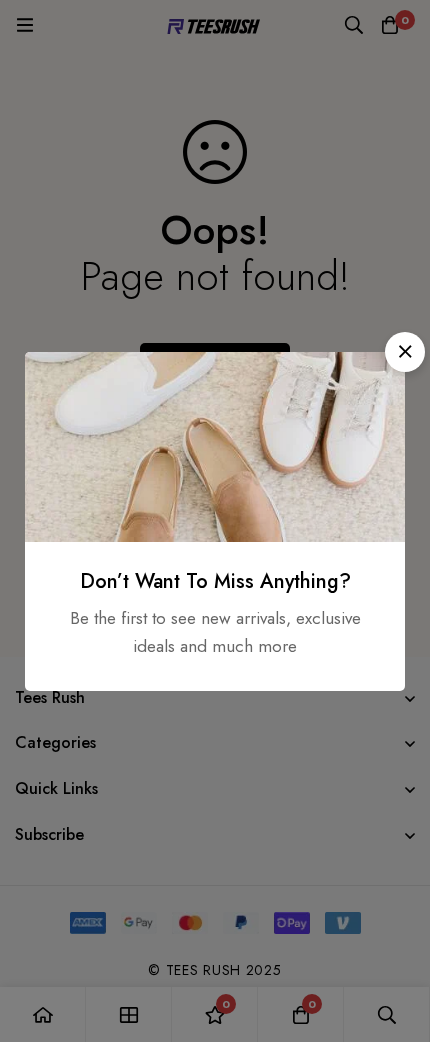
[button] (405, 352)
